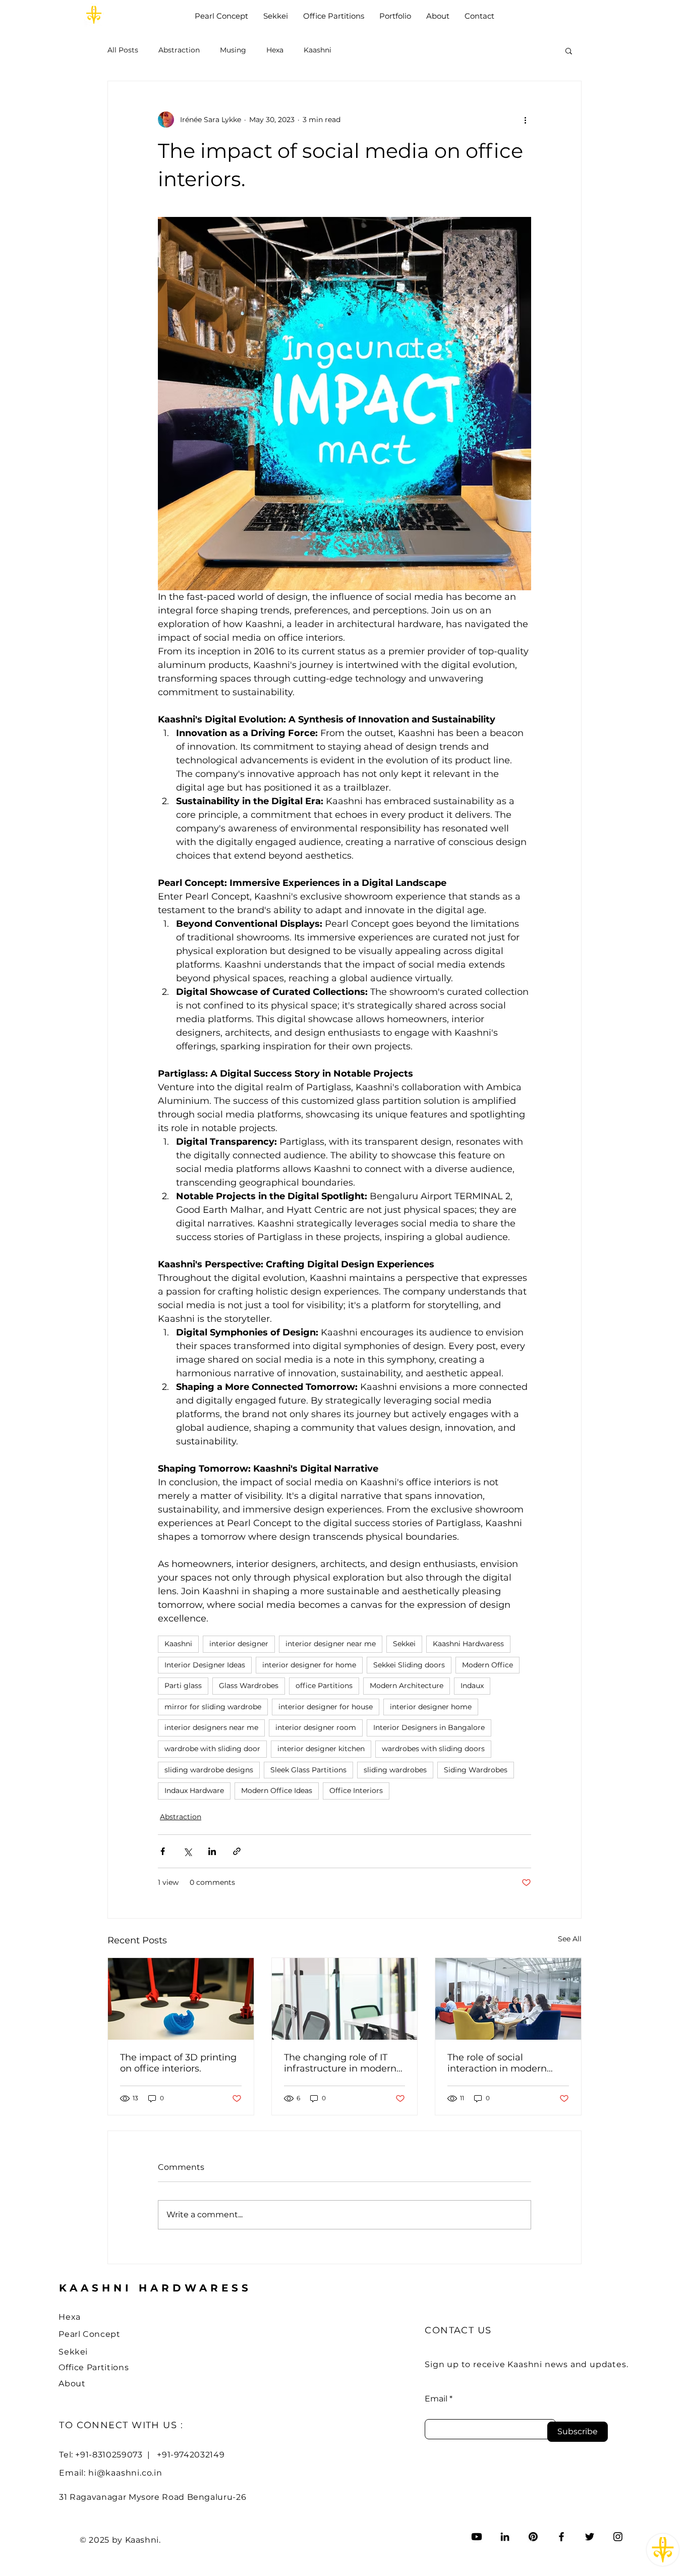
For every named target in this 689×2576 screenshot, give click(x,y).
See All (570, 1939)
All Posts (123, 50)
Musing (233, 50)
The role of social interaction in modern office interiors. (497, 2063)
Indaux (472, 1686)
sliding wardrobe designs (209, 1770)
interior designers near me (211, 1727)
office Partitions (324, 1686)
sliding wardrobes (395, 1770)
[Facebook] (561, 2537)
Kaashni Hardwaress (468, 1644)
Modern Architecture (407, 1686)
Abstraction (179, 50)
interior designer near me (331, 1644)
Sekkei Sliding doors (409, 1665)
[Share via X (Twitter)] (187, 1851)
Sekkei (404, 1644)
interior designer (239, 1644)
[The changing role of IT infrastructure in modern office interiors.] (345, 1999)
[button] (569, 50)
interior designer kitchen (321, 1749)
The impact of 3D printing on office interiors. (178, 2063)
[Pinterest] (533, 2537)
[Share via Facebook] (163, 1851)
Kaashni (318, 50)
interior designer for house (326, 1707)
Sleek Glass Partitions (308, 1770)
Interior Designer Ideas (205, 1665)
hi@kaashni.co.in (125, 2473)
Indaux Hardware (194, 1790)
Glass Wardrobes (249, 1686)
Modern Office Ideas (277, 1790)
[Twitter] (590, 2537)
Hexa (275, 50)
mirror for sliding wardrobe (213, 1707)
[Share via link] (237, 1851)
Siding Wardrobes (476, 1770)
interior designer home (431, 1707)
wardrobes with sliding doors (433, 1749)
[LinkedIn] (505, 2537)
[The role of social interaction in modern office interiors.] (508, 1999)
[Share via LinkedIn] (212, 1851)
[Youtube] (477, 2537)
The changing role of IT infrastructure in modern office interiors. (340, 2063)
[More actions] (525, 120)
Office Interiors (356, 1790)
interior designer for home (309, 1665)
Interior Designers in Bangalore (429, 1727)
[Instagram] (618, 2537)
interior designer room (316, 1727)
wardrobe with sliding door (212, 1749)
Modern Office (487, 1665)
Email (436, 2399)
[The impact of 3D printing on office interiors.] (181, 1999)
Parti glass (183, 1686)
